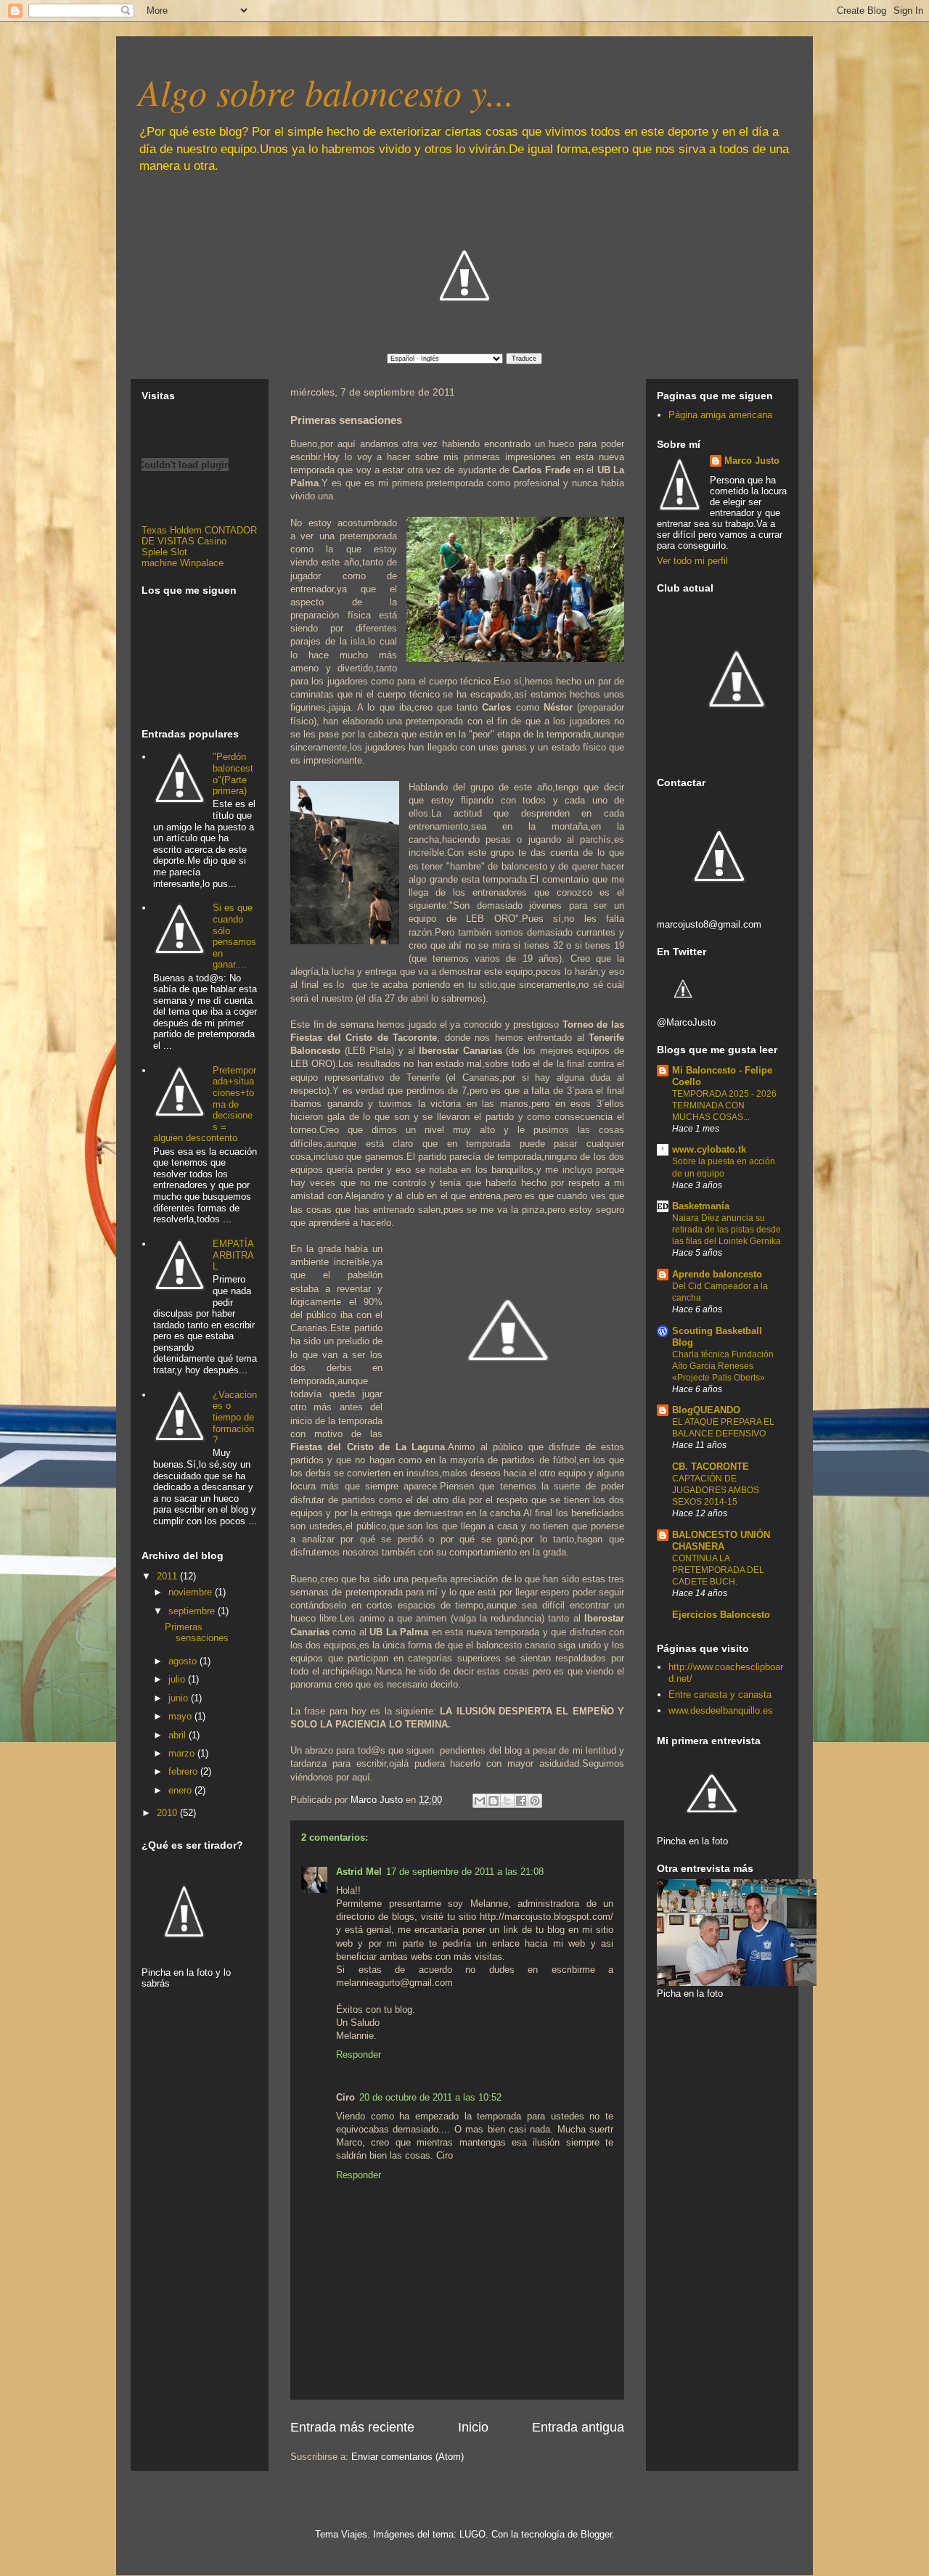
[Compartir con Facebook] (521, 1801)
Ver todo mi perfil (692, 561)
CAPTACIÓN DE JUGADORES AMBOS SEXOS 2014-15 (716, 1490)
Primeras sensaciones (197, 1633)
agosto (184, 1661)
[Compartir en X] (507, 1801)
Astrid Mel (359, 1872)
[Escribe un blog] (494, 1801)
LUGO (472, 2534)
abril (179, 1735)
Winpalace (202, 563)
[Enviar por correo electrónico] (480, 1801)
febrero (184, 1771)
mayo (181, 1716)
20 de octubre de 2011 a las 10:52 (430, 2097)
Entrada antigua (578, 2427)
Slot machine (164, 557)
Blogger (596, 2534)
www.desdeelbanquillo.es (721, 1710)
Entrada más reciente (352, 2427)
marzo (183, 1753)
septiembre (193, 1611)
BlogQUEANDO (706, 1410)
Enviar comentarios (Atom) (408, 2457)
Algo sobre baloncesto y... (326, 91)
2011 (168, 1576)
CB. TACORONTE (711, 1467)
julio (178, 1679)
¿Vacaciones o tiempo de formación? (235, 1417)
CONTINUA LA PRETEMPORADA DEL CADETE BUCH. (718, 1570)
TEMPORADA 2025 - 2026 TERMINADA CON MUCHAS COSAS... (724, 1105)
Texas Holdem (172, 530)
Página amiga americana (720, 415)
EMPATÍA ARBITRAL (233, 1255)
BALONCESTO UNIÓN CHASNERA (721, 1541)
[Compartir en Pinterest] (535, 1801)
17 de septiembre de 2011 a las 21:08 (465, 1872)
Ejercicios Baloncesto (721, 1615)
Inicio (473, 2427)
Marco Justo (752, 461)
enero (181, 1790)
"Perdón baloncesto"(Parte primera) (233, 774)
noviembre (192, 1592)
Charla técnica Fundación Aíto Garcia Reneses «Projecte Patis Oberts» (723, 1366)
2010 (168, 1813)
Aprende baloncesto (717, 1274)
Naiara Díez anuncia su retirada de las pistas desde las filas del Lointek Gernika (727, 1230)
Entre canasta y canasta (720, 1694)
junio (180, 1698)
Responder (359, 2054)
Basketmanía (701, 1206)
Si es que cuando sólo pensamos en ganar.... (234, 936)
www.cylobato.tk (709, 1149)
